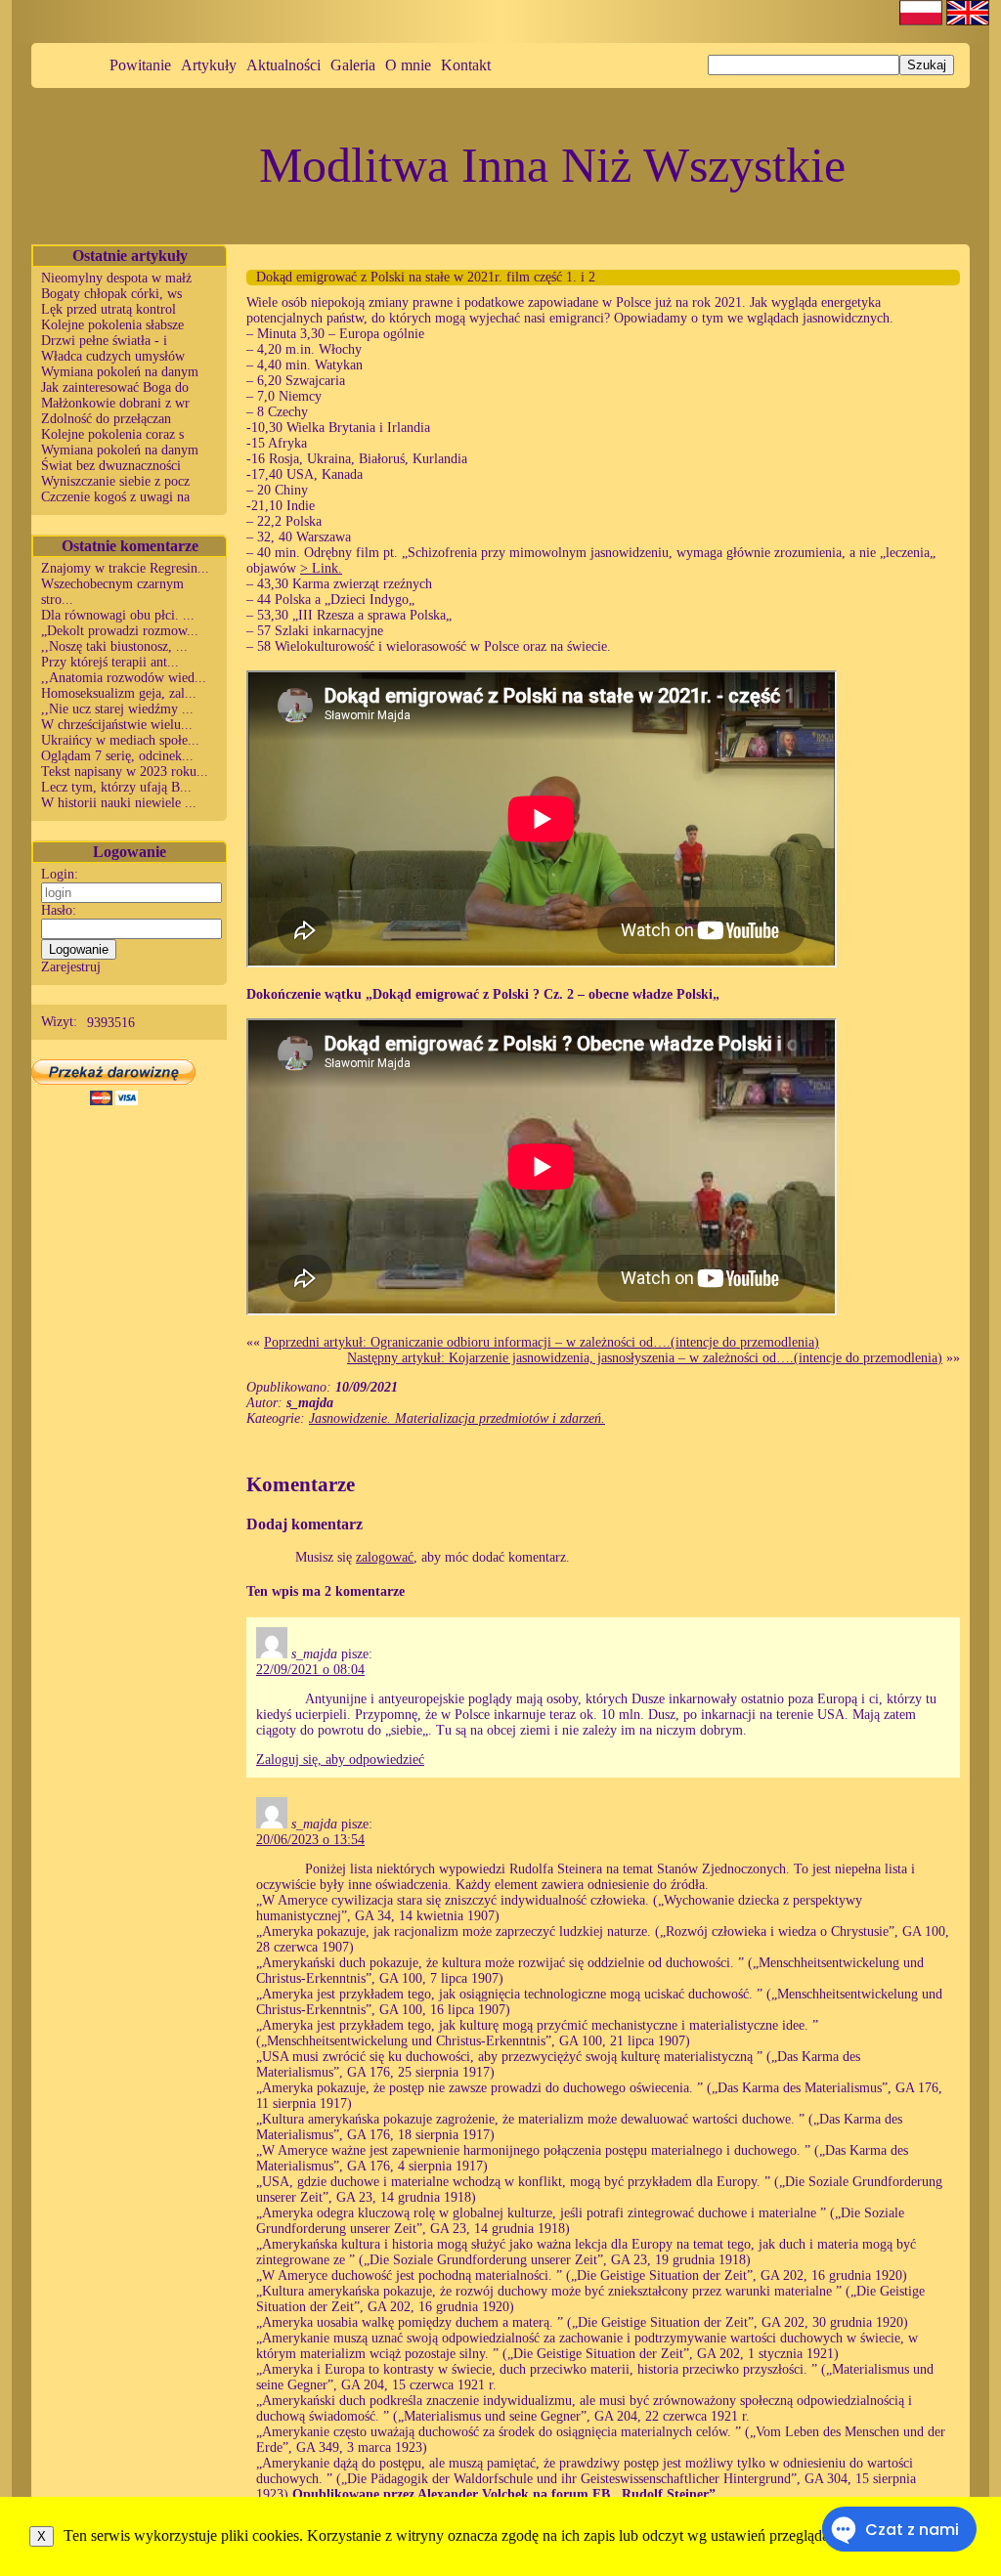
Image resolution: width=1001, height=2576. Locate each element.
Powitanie (140, 65)
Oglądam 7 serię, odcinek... (117, 756)
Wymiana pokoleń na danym (120, 372)
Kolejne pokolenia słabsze (112, 325)
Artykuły (209, 65)
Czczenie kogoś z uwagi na (115, 497)
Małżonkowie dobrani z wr (115, 403)
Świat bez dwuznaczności (111, 466)
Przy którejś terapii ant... (110, 662)
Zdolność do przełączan (106, 419)
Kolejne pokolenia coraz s (112, 434)
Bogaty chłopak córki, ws (111, 294)
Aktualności (283, 65)
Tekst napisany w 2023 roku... (125, 772)
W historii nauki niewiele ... (119, 803)
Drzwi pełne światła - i (104, 341)
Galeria (353, 65)
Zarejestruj (71, 967)
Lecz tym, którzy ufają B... (116, 787)
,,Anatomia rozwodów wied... (124, 678)
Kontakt (466, 65)
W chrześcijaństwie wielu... (117, 725)
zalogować (385, 1557)
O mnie (408, 65)
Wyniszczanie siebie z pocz (115, 481)
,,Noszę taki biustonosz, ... (114, 646)
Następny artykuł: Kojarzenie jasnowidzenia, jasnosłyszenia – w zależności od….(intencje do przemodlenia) (645, 1358)
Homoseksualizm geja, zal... (119, 693)
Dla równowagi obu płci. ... (118, 615)
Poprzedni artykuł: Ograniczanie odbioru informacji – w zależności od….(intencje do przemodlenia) (542, 1342)
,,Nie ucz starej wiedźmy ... (117, 709)
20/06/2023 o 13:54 (310, 1840)
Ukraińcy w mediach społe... (120, 740)
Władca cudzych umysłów (113, 356)
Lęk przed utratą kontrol (109, 309)
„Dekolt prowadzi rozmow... (120, 631)
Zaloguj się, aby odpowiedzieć (340, 1760)
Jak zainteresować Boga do (115, 387)
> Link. (321, 568)
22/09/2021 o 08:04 (310, 1670)
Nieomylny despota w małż (116, 278)
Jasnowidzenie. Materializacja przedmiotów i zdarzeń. (457, 1418)
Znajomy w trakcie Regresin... (125, 568)
